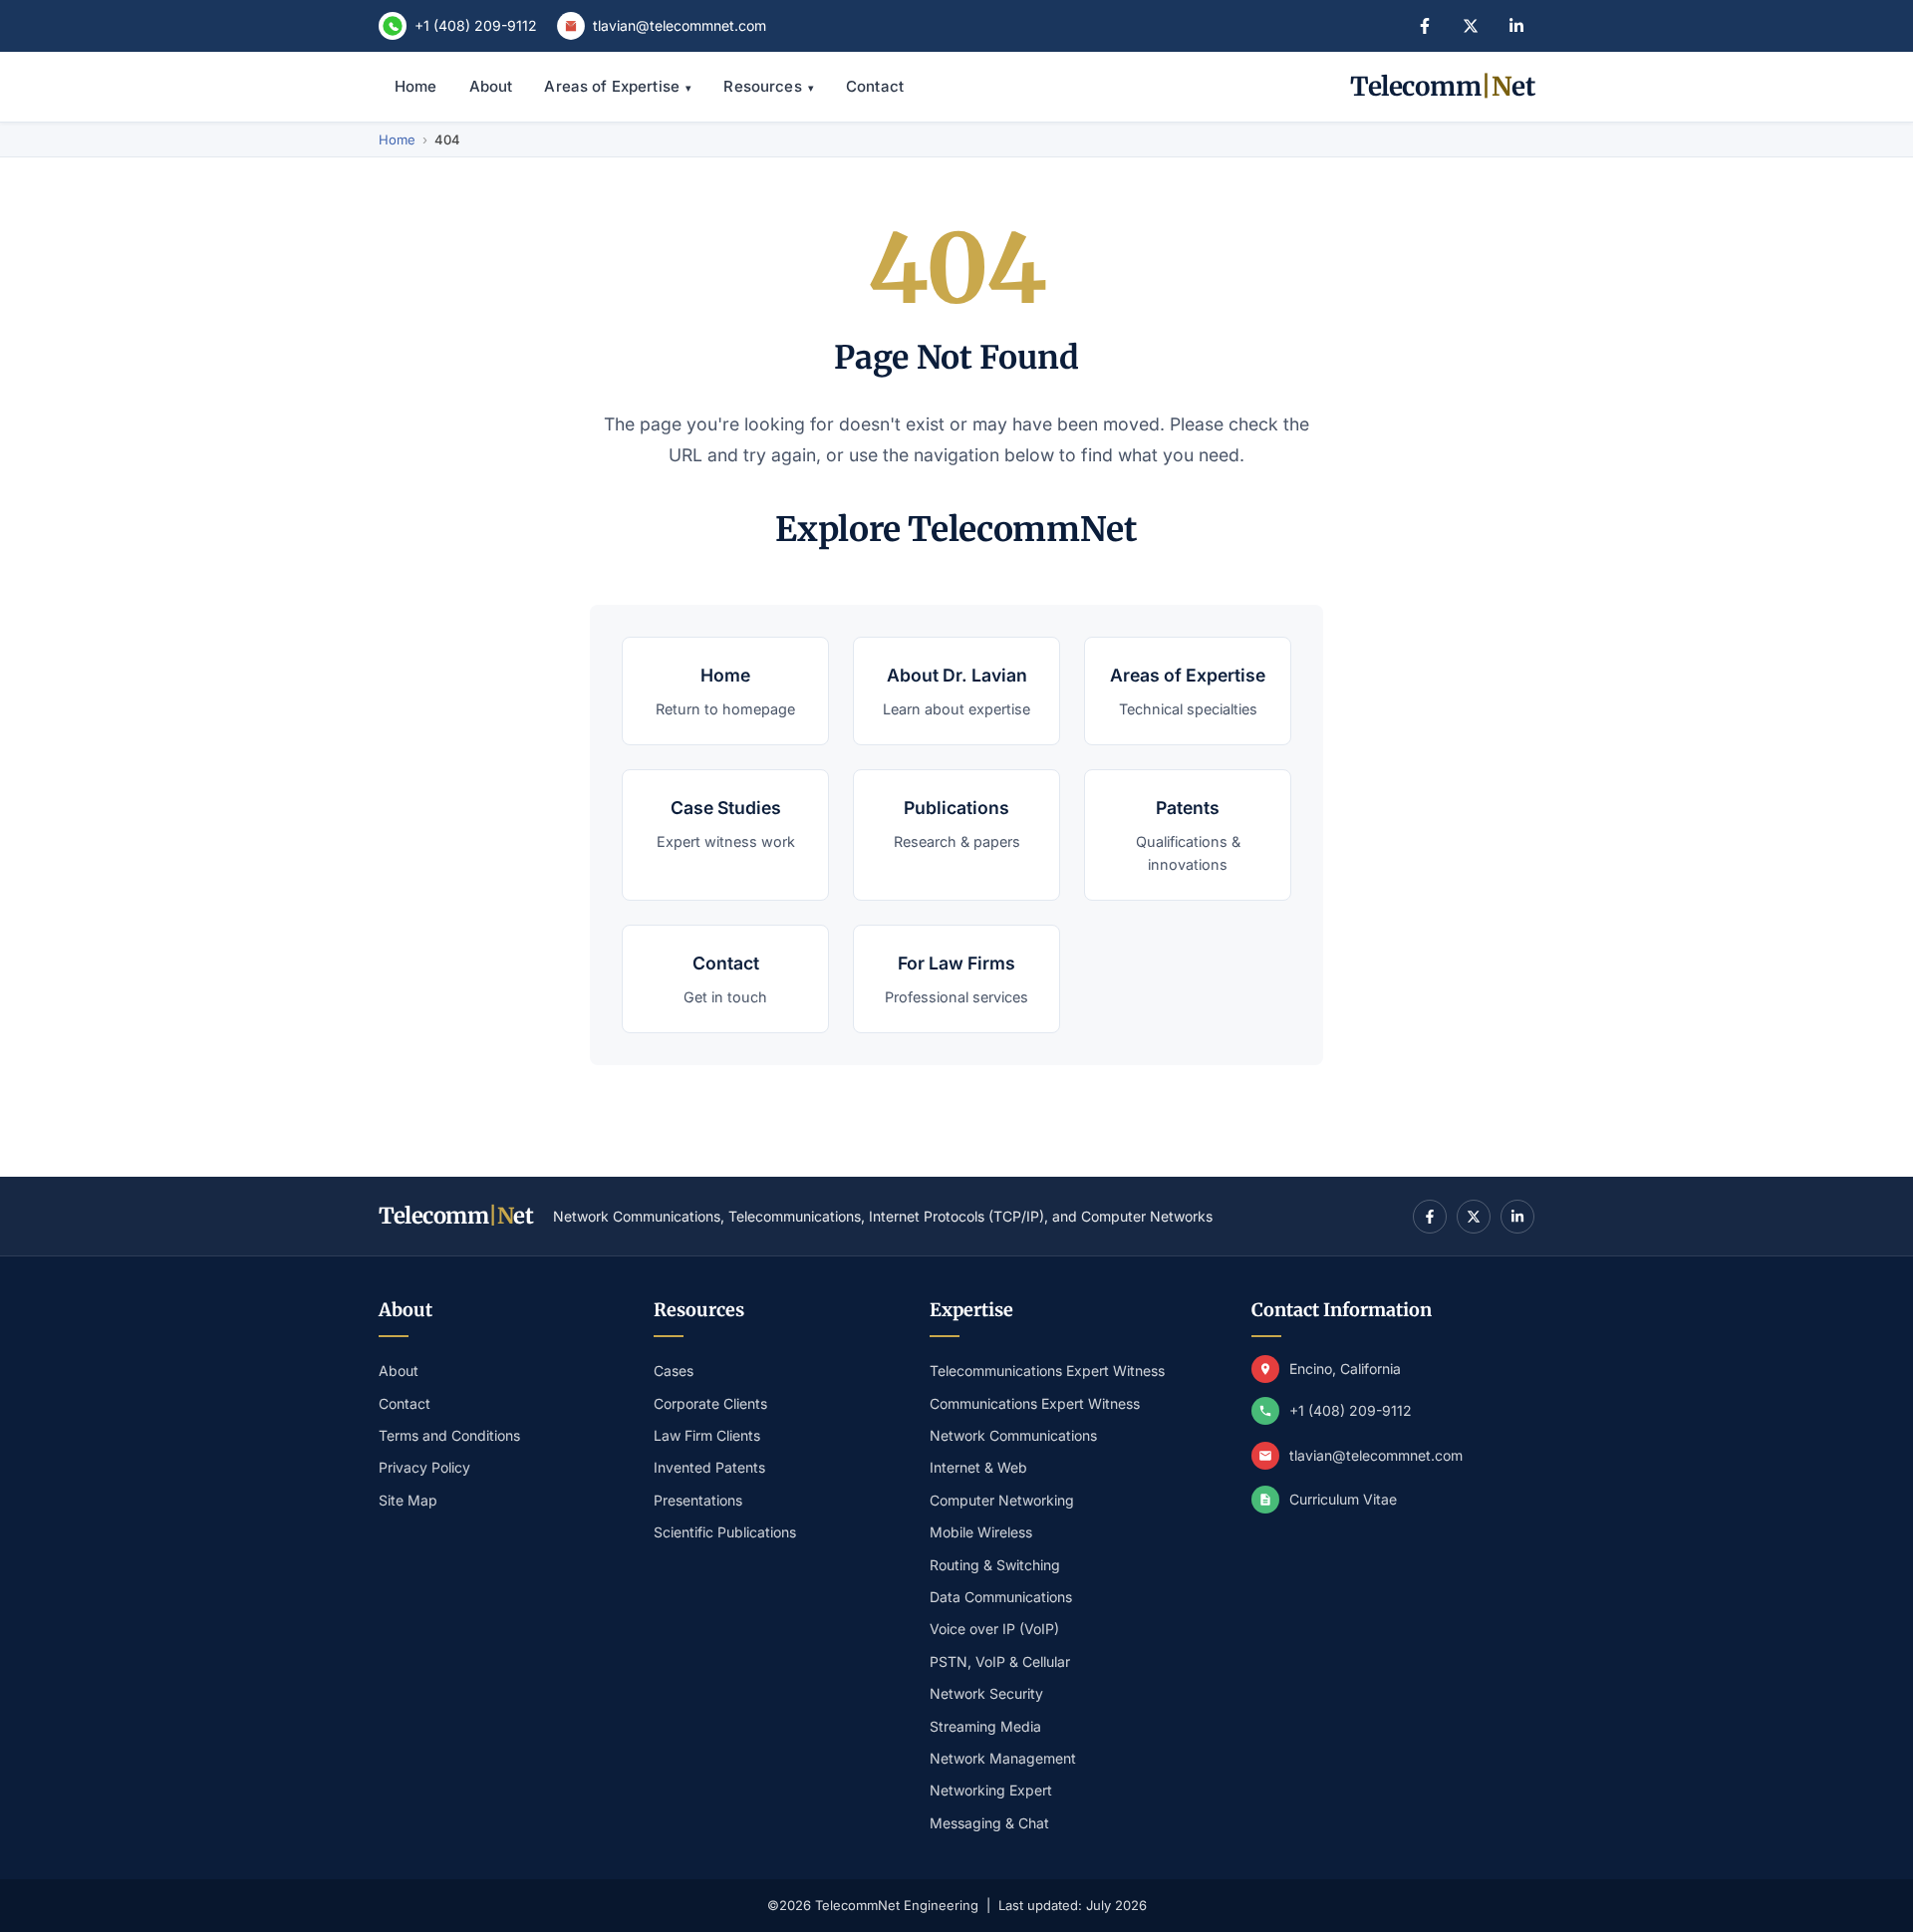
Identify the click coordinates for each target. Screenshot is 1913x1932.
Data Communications (1001, 1597)
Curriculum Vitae (1343, 1499)
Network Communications (1013, 1435)
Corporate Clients (710, 1403)
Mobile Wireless (981, 1532)
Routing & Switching (995, 1565)
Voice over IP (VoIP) (994, 1629)
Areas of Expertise (618, 86)
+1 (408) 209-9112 (476, 25)
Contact (875, 86)
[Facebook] (1425, 26)
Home (416, 86)
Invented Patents (709, 1467)
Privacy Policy (424, 1467)
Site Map (408, 1500)
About (491, 86)
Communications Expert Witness (1035, 1403)
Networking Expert (991, 1790)
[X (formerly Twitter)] (1471, 26)
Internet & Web (978, 1467)
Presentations (698, 1500)
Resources (769, 86)
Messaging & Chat (989, 1823)
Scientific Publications (725, 1532)
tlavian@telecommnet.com (680, 25)
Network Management (1003, 1758)
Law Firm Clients (707, 1435)
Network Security (986, 1693)
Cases (674, 1371)
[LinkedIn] (1516, 26)
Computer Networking (1002, 1500)
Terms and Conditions (449, 1435)
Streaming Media (985, 1726)
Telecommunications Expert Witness (1047, 1371)
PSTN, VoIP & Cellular (1000, 1661)
